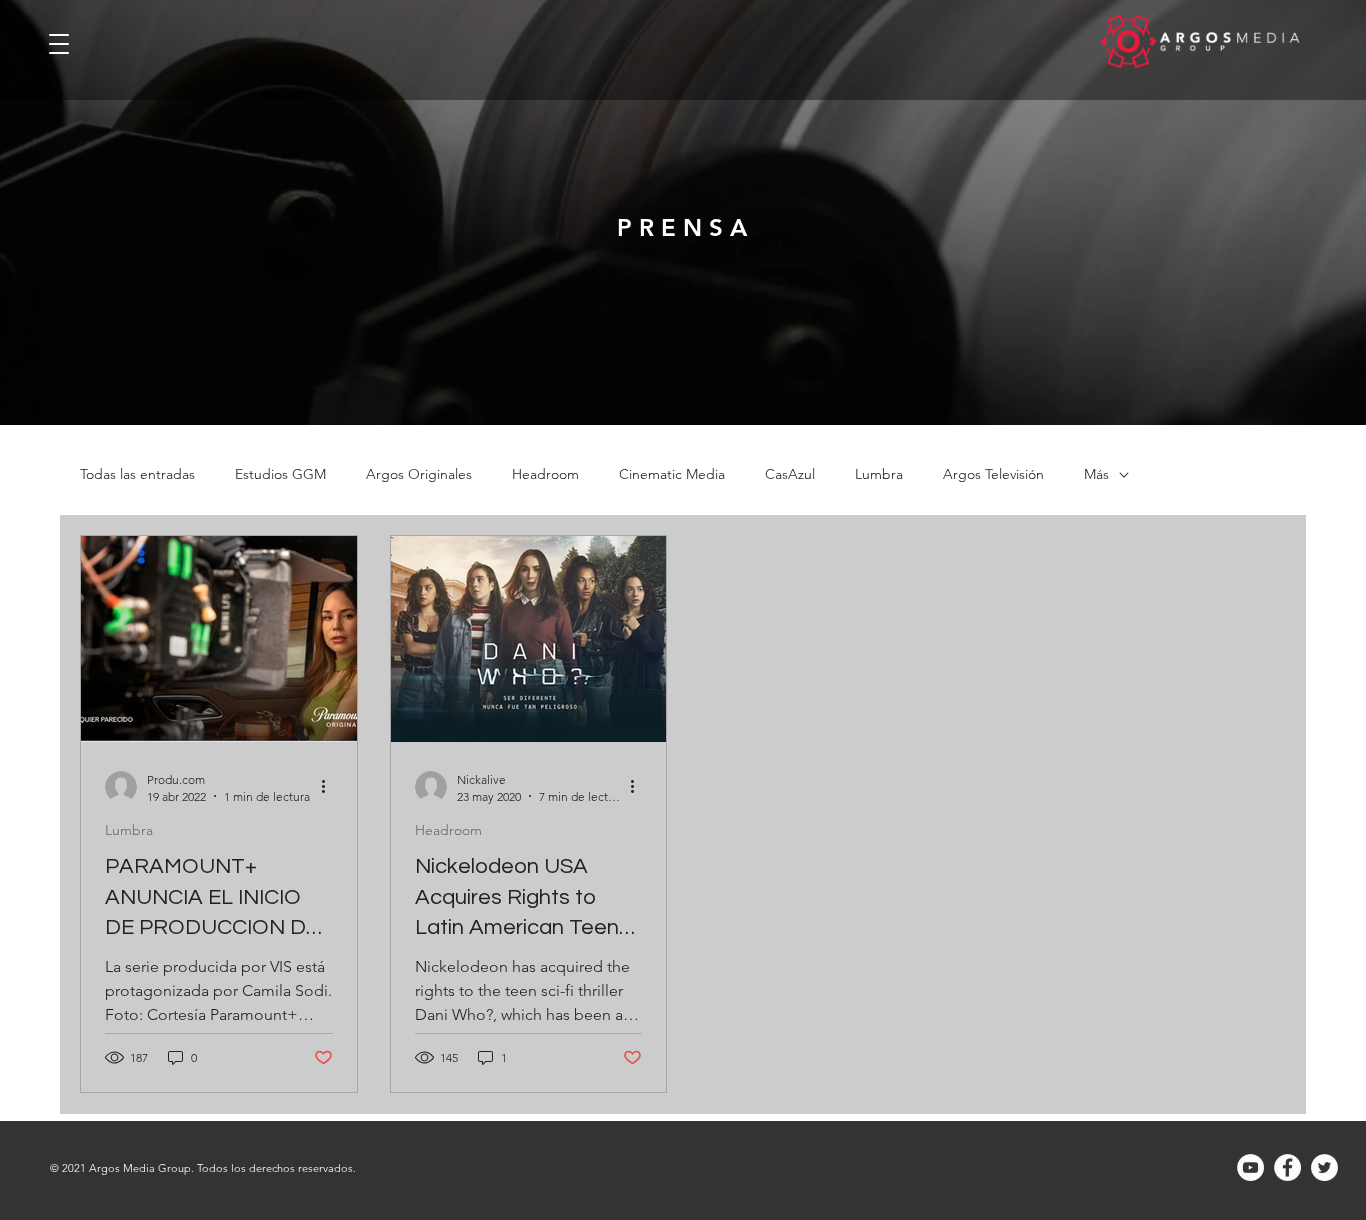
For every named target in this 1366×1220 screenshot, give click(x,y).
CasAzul (790, 474)
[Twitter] (1324, 1167)
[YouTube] (1250, 1167)
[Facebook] (1287, 1167)
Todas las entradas (137, 474)
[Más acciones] (330, 787)
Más (1096, 474)
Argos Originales (419, 474)
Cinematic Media (672, 474)
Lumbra (879, 474)
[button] (59, 39)
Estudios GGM (280, 474)
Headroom (545, 474)
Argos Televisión (993, 474)
